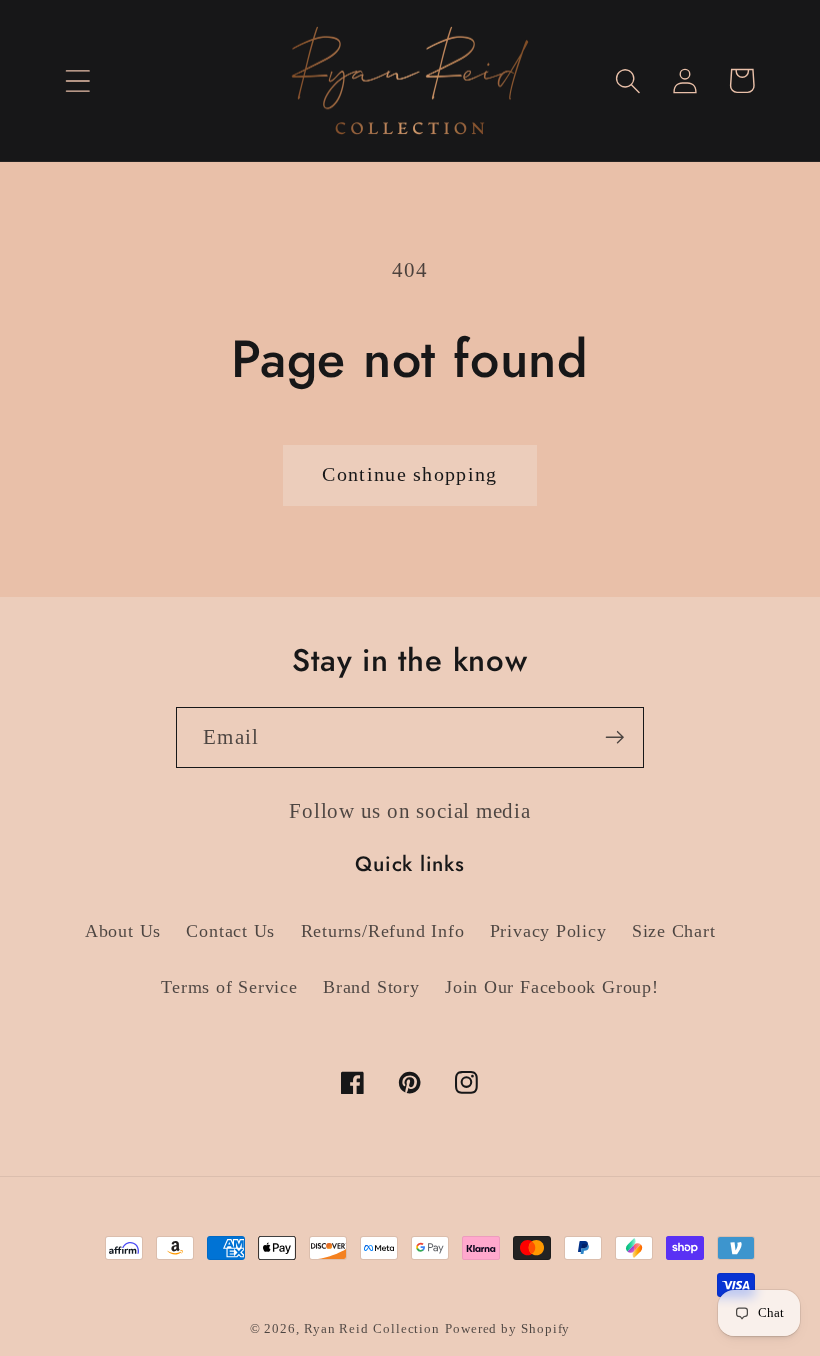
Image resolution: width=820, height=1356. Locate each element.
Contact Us (230, 931)
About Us (123, 931)
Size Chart (674, 931)
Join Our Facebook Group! (552, 987)
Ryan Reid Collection (372, 1328)
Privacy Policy (548, 931)
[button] (77, 80)
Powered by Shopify (507, 1328)
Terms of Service (229, 987)
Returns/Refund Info (383, 931)
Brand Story (371, 987)
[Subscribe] (614, 737)
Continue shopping (409, 474)
